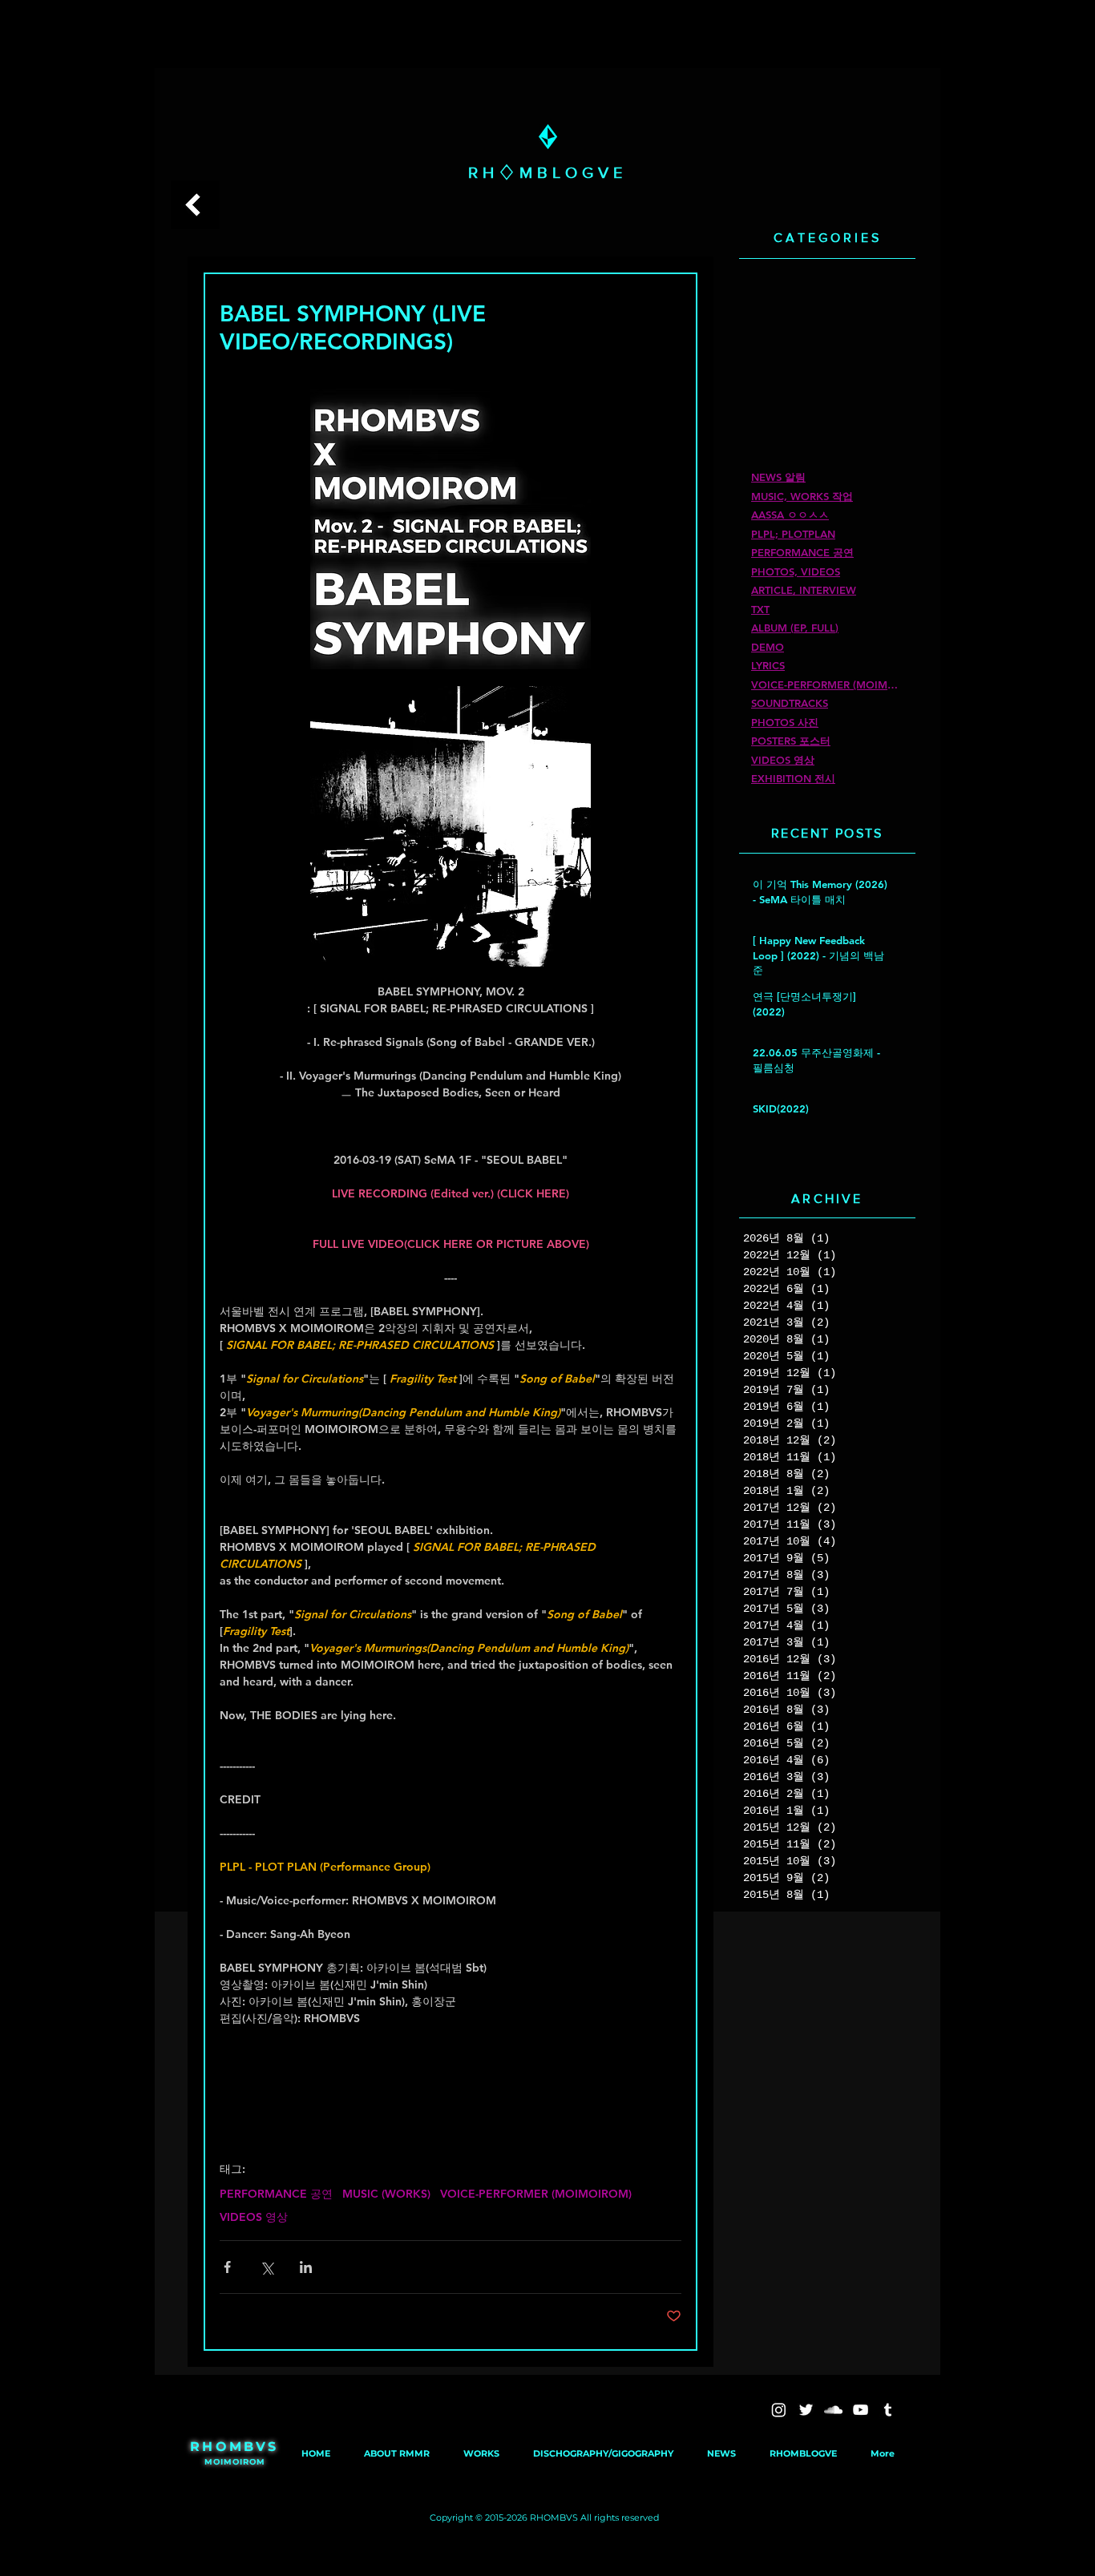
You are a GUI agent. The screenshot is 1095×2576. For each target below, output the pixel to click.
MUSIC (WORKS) (386, 2194)
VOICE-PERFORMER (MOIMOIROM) (536, 2194)
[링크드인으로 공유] (306, 2267)
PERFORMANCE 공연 (276, 2194)
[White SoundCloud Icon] (833, 2410)
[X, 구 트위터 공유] (267, 2267)
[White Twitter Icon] (806, 2410)
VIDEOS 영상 (254, 2217)
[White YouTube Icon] (861, 2410)
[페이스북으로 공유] (227, 2267)
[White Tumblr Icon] (888, 2410)
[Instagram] (779, 2410)
